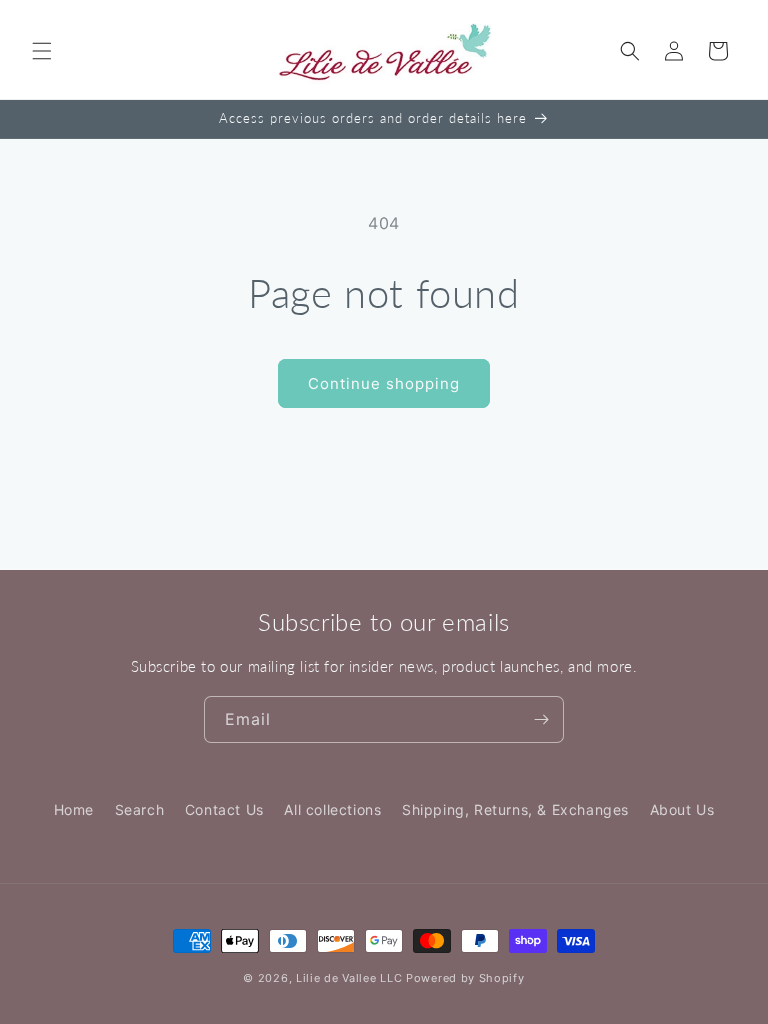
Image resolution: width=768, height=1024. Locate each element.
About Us (682, 809)
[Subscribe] (541, 719)
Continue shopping (384, 383)
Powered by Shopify (465, 978)
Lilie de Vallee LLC (349, 978)
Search (140, 809)
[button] (42, 51)
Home (74, 809)
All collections (332, 809)
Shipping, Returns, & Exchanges (515, 809)
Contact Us (224, 809)
